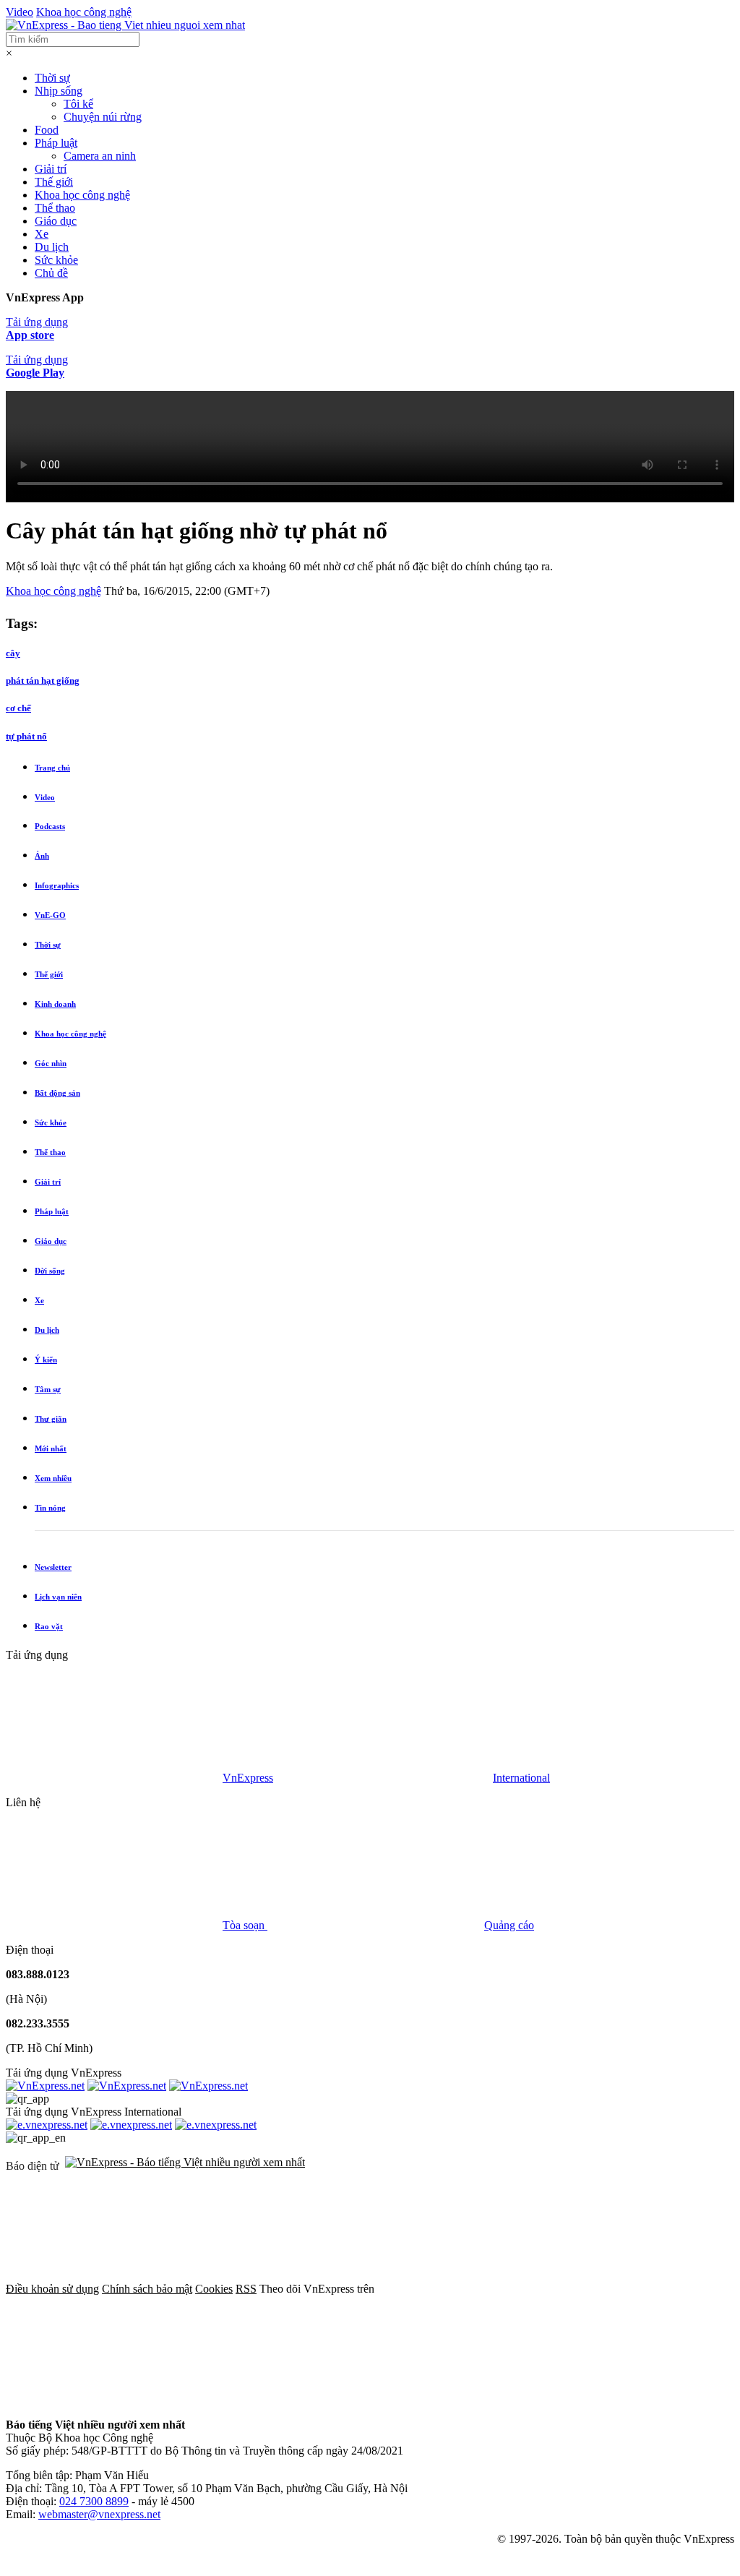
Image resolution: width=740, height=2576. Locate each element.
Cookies (214, 2289)
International (521, 1778)
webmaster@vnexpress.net (99, 2514)
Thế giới (54, 182)
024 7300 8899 (94, 2501)
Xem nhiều (53, 1478)
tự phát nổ (26, 736)
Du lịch (52, 247)
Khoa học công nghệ (84, 12)
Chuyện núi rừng (103, 117)
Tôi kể (78, 104)
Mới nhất (51, 1448)
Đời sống (50, 1271)
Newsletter (53, 1567)
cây (13, 653)
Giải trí (51, 169)
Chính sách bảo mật (147, 2289)
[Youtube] (334, 2400)
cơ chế (18, 708)
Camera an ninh (100, 156)
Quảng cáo (509, 1925)
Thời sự (52, 78)
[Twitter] (114, 2400)
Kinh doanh (55, 1004)
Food (47, 130)
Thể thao (55, 208)
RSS (246, 2289)
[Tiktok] (554, 2400)
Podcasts (50, 826)
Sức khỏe (56, 260)
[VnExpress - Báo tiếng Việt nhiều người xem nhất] (125, 25)
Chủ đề (51, 273)
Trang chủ (52, 768)
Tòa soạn (245, 1925)
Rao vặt (49, 1626)
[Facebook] (486, 2289)
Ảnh (42, 856)
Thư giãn (51, 1419)
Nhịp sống (59, 91)
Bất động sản (57, 1093)
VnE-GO (50, 915)
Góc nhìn (51, 1063)
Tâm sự (48, 1389)
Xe (42, 234)
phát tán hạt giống (43, 681)
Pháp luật (56, 143)
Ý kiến (46, 1360)
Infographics (57, 885)
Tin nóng (50, 1508)
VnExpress (248, 1778)
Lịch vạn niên (58, 1597)
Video (20, 12)
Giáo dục (56, 221)
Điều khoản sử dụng (52, 2289)
